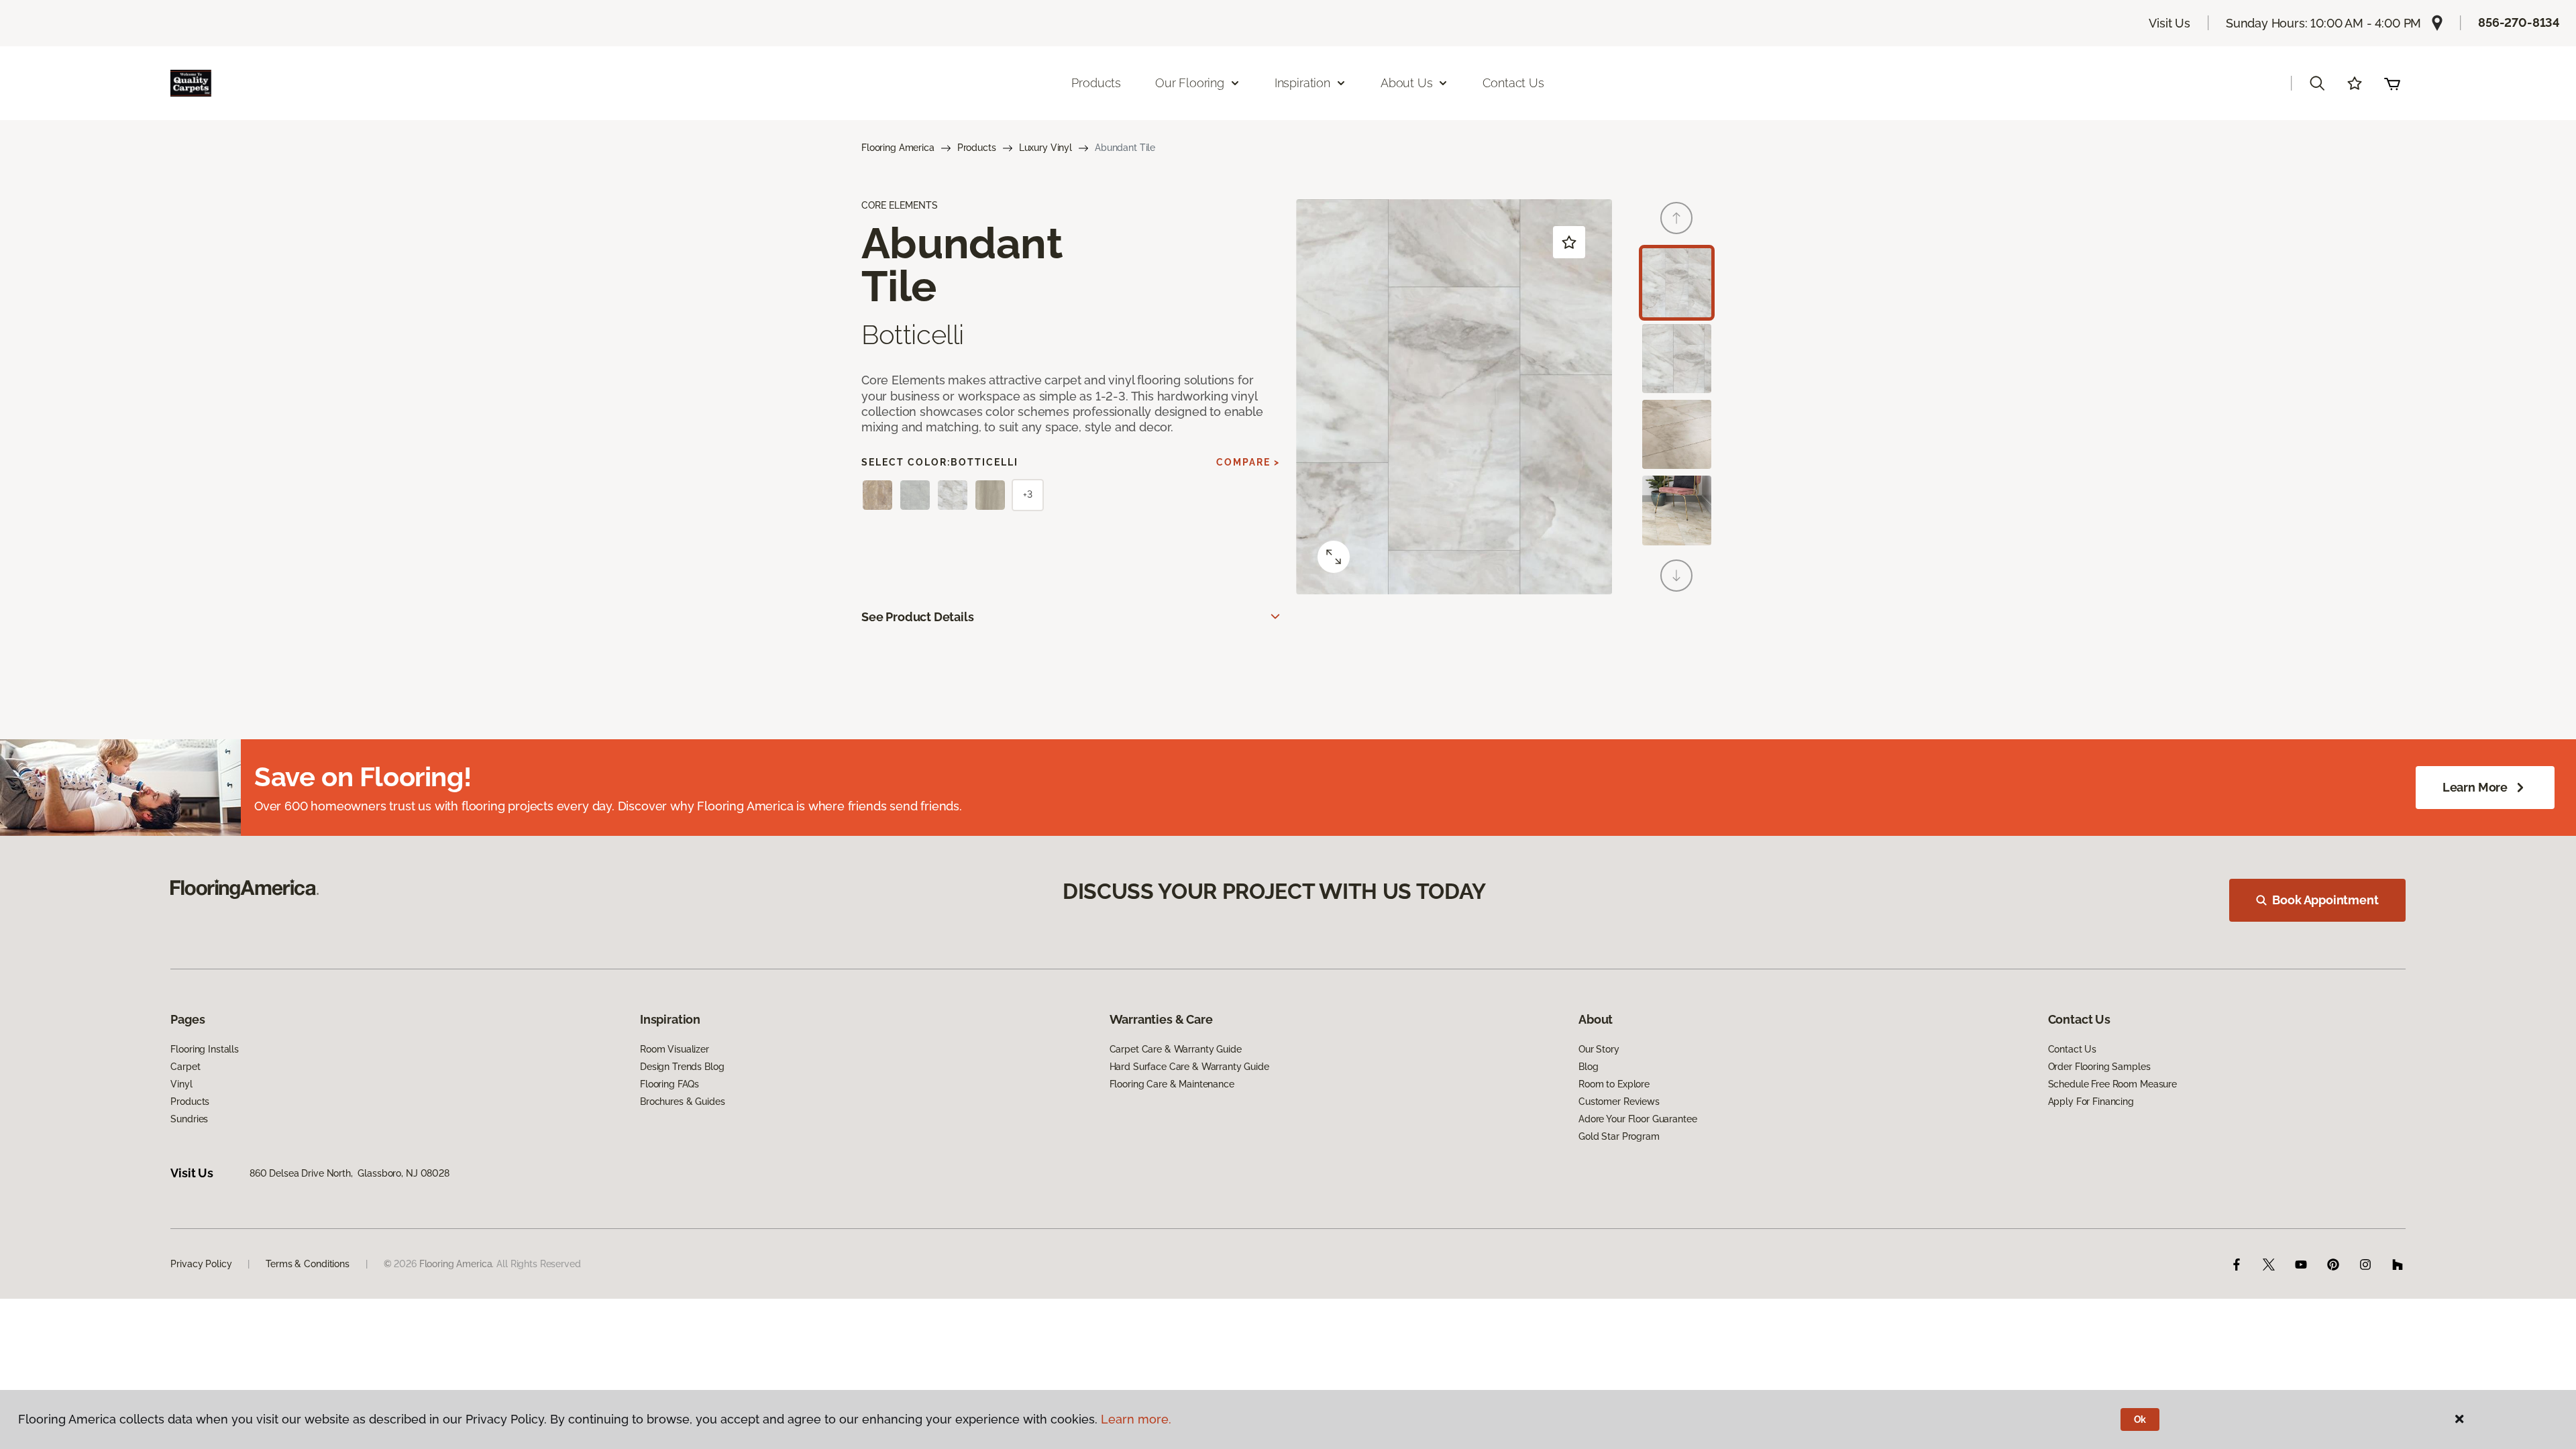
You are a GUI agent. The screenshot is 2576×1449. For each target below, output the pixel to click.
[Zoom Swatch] (1334, 557)
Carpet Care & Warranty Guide (1176, 1049)
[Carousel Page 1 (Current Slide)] (1677, 283)
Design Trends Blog (682, 1067)
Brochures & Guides (682, 1102)
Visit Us (2169, 23)
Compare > (1248, 462)
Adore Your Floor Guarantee (1638, 1119)
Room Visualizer (675, 1049)
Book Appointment (2325, 900)
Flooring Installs (205, 1049)
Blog (1588, 1067)
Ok (2140, 1419)
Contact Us (1513, 83)
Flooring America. (457, 1264)
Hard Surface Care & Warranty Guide (1189, 1067)
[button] (2317, 83)
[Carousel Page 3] (1677, 434)
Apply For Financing (2091, 1102)
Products (1096, 83)
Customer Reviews (1619, 1102)
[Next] (1676, 576)
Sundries (189, 1119)
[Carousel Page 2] (1677, 359)
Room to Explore (1614, 1084)
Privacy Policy (201, 1264)
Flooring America (898, 148)
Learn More (2475, 787)
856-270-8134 (2519, 22)
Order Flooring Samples (2099, 1067)
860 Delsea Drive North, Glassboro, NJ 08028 (350, 1173)
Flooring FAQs (669, 1084)
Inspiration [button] (1302, 83)
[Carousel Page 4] (1677, 510)
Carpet (185, 1067)
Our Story (1599, 1049)
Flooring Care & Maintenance (1172, 1084)
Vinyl (181, 1084)
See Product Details (918, 617)
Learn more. (1136, 1419)
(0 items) (2392, 83)
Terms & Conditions (307, 1264)
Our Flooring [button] (1190, 83)
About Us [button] (1407, 83)
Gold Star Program (1619, 1136)
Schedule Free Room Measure (2112, 1084)
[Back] (1676, 218)
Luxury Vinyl (1045, 148)
